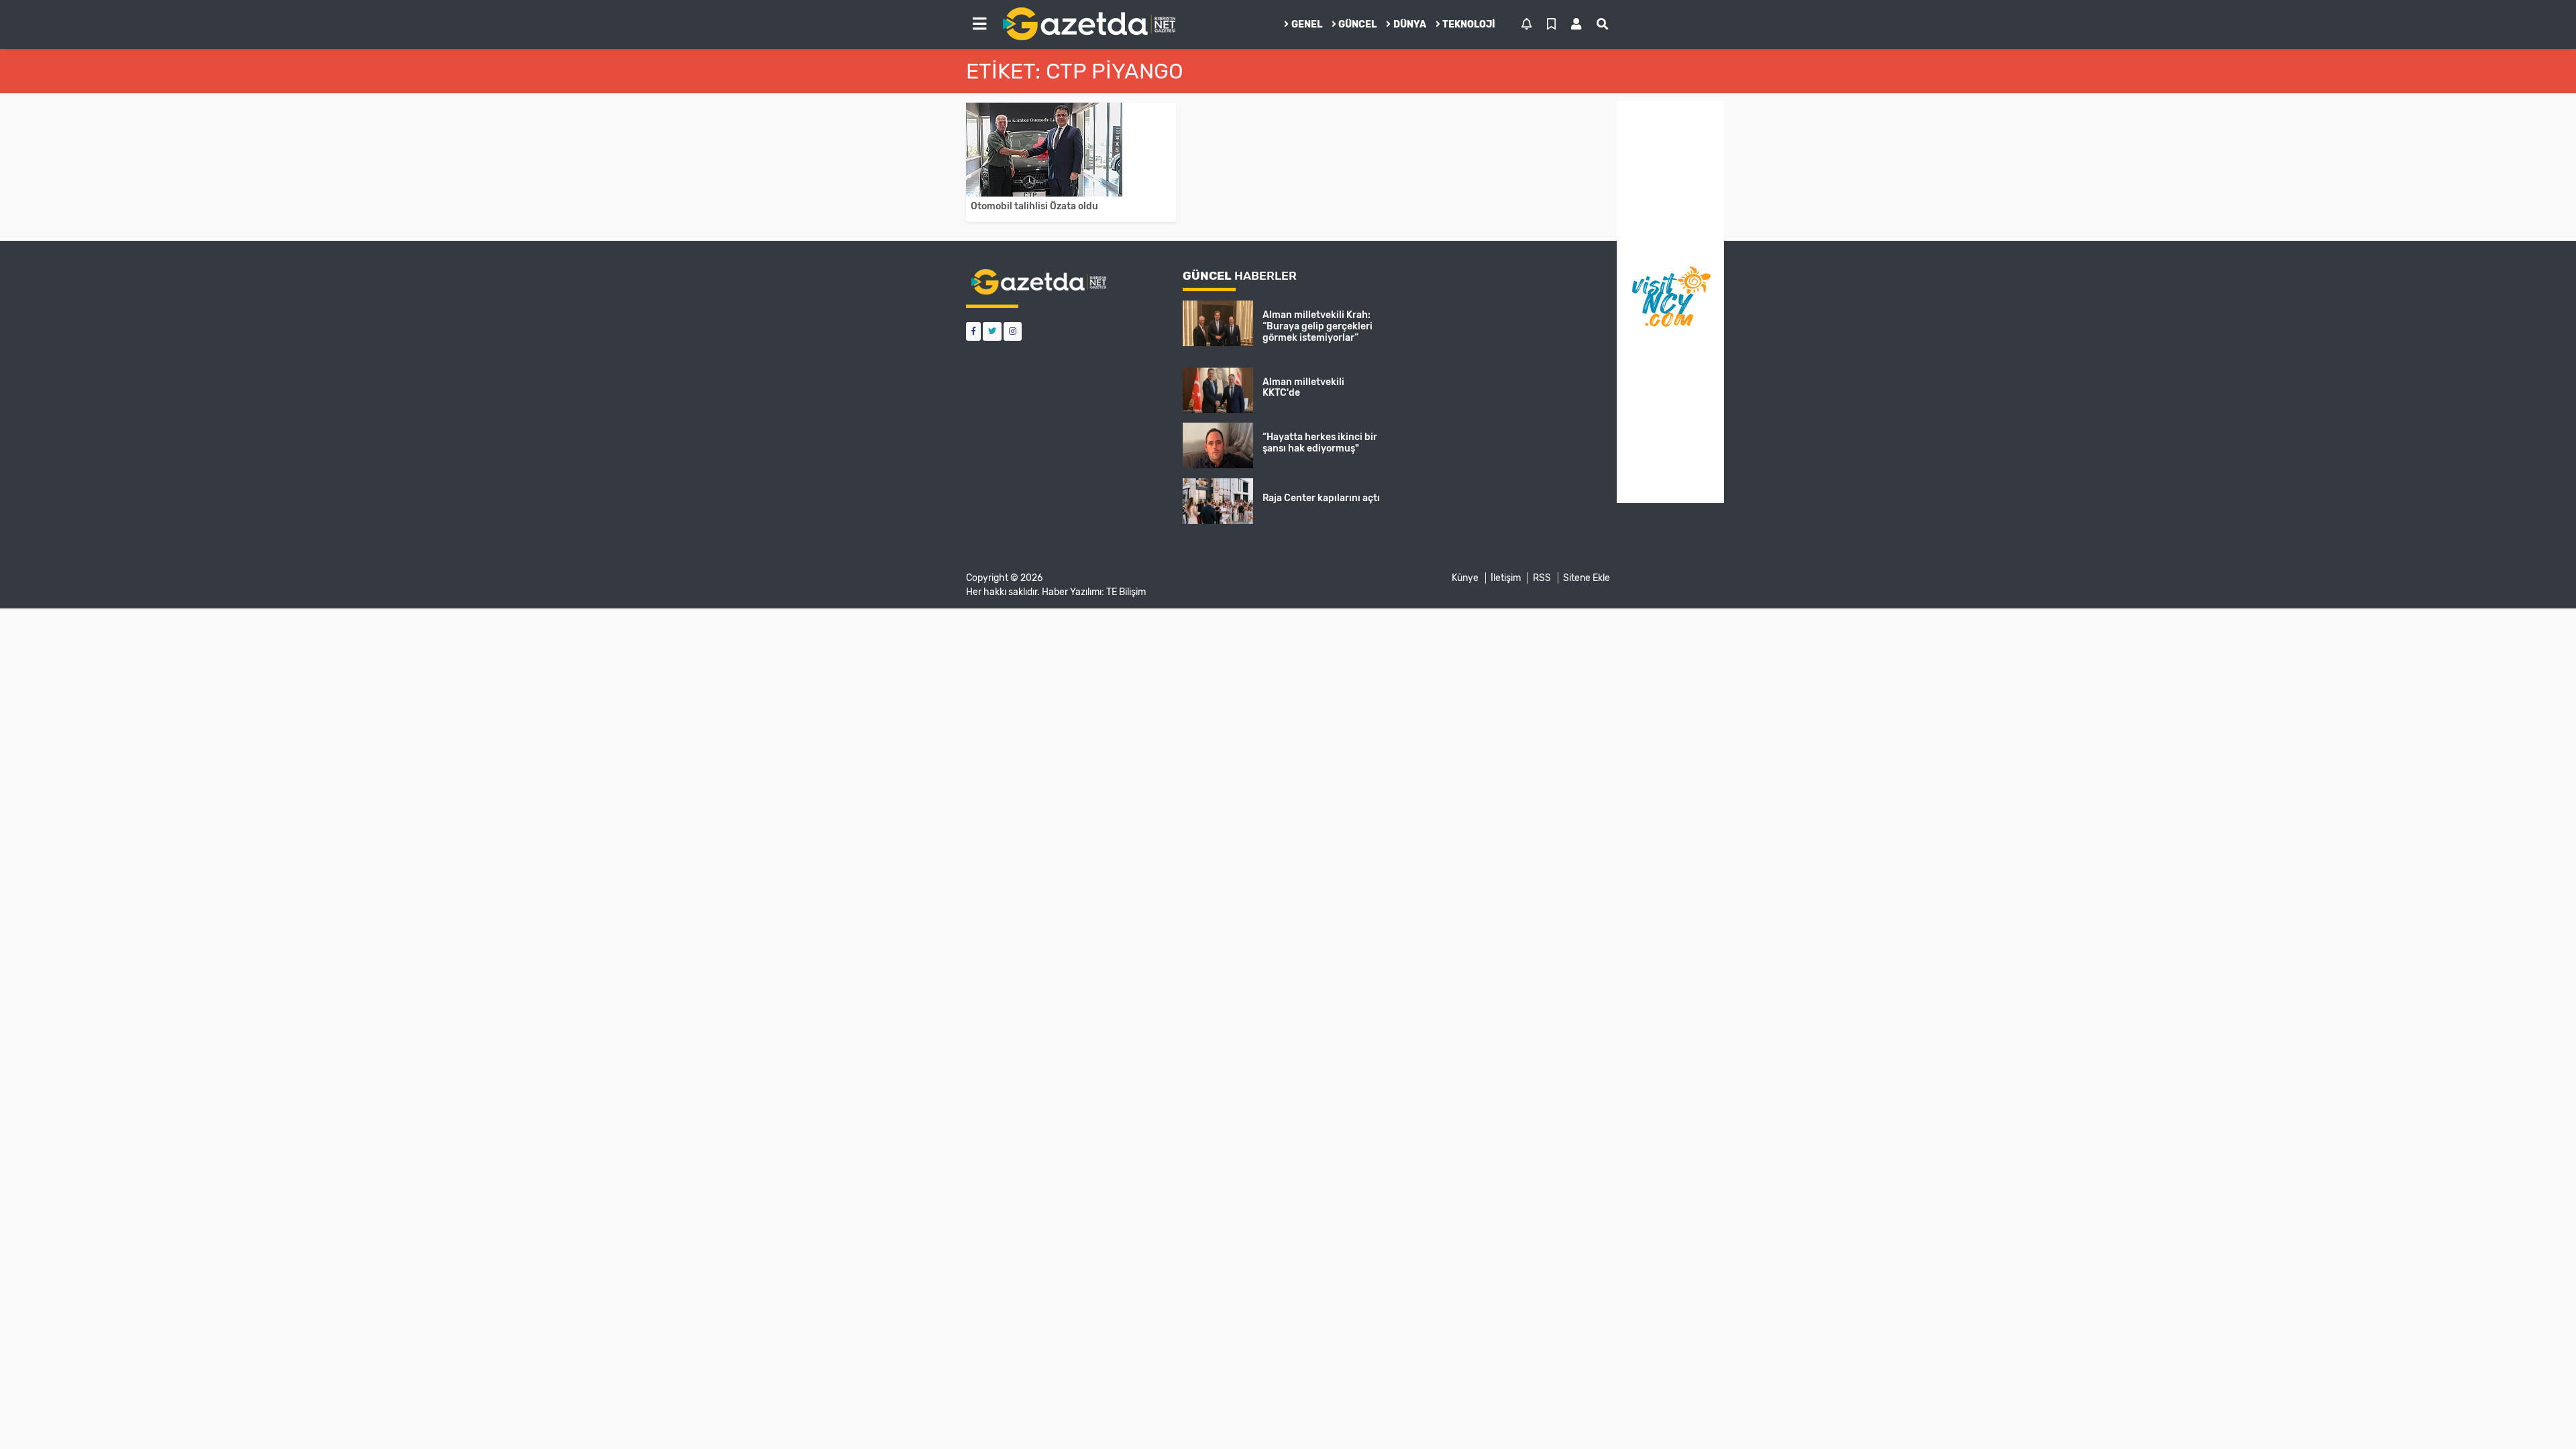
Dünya (1410, 24)
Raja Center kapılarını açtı (1321, 498)
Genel (1307, 24)
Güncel (1357, 24)
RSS (1542, 578)
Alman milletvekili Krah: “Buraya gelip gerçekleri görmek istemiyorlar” (1318, 326)
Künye (1465, 578)
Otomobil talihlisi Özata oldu (1034, 206)
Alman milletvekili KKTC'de (1303, 388)
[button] (979, 24)
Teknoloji (1469, 24)
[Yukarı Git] (2541, 1415)
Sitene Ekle (1587, 578)
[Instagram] (1013, 331)
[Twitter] (992, 331)
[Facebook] (973, 331)
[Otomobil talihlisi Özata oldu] (1071, 150)
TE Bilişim (1126, 592)
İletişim (1506, 578)
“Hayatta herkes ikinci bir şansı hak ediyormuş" (1320, 443)
